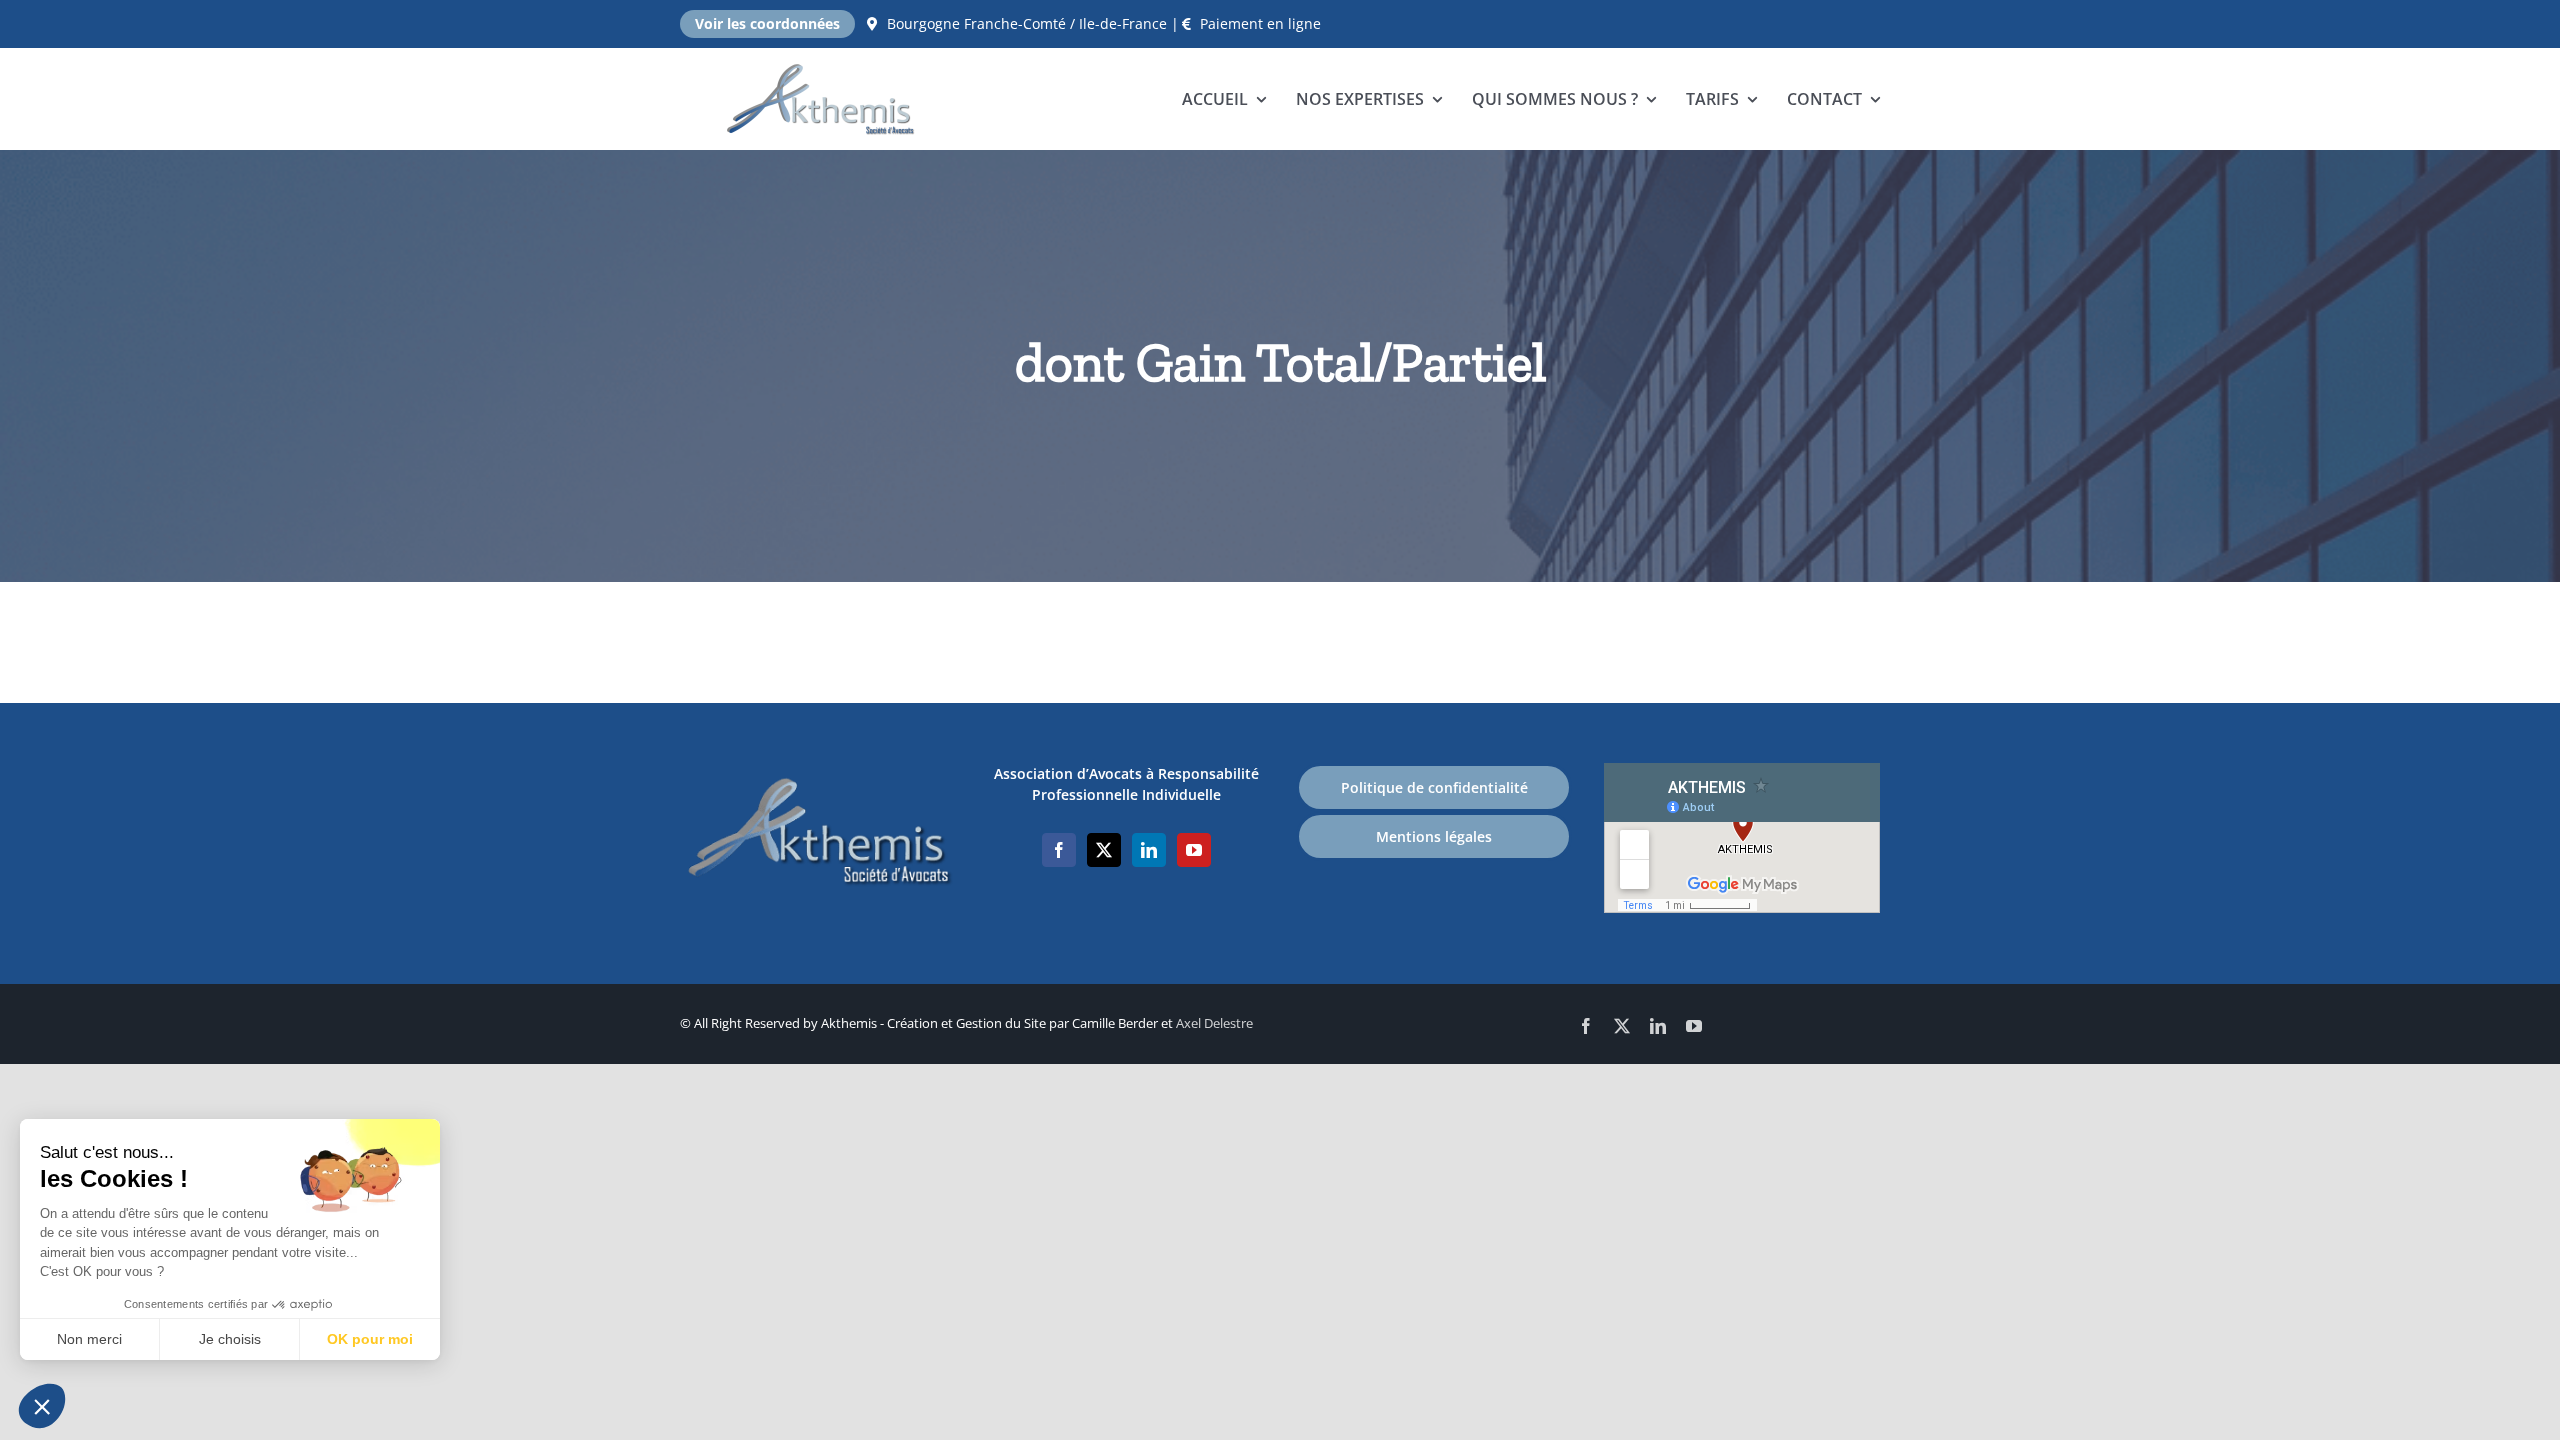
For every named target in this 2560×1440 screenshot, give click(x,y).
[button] (42, 1406)
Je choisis (230, 1339)
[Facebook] (1059, 850)
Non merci (89, 1339)
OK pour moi (370, 1339)
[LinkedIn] (1149, 850)
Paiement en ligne (1260, 23)
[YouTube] (1194, 850)
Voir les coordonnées (767, 23)
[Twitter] (1104, 850)
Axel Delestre (1214, 1023)
